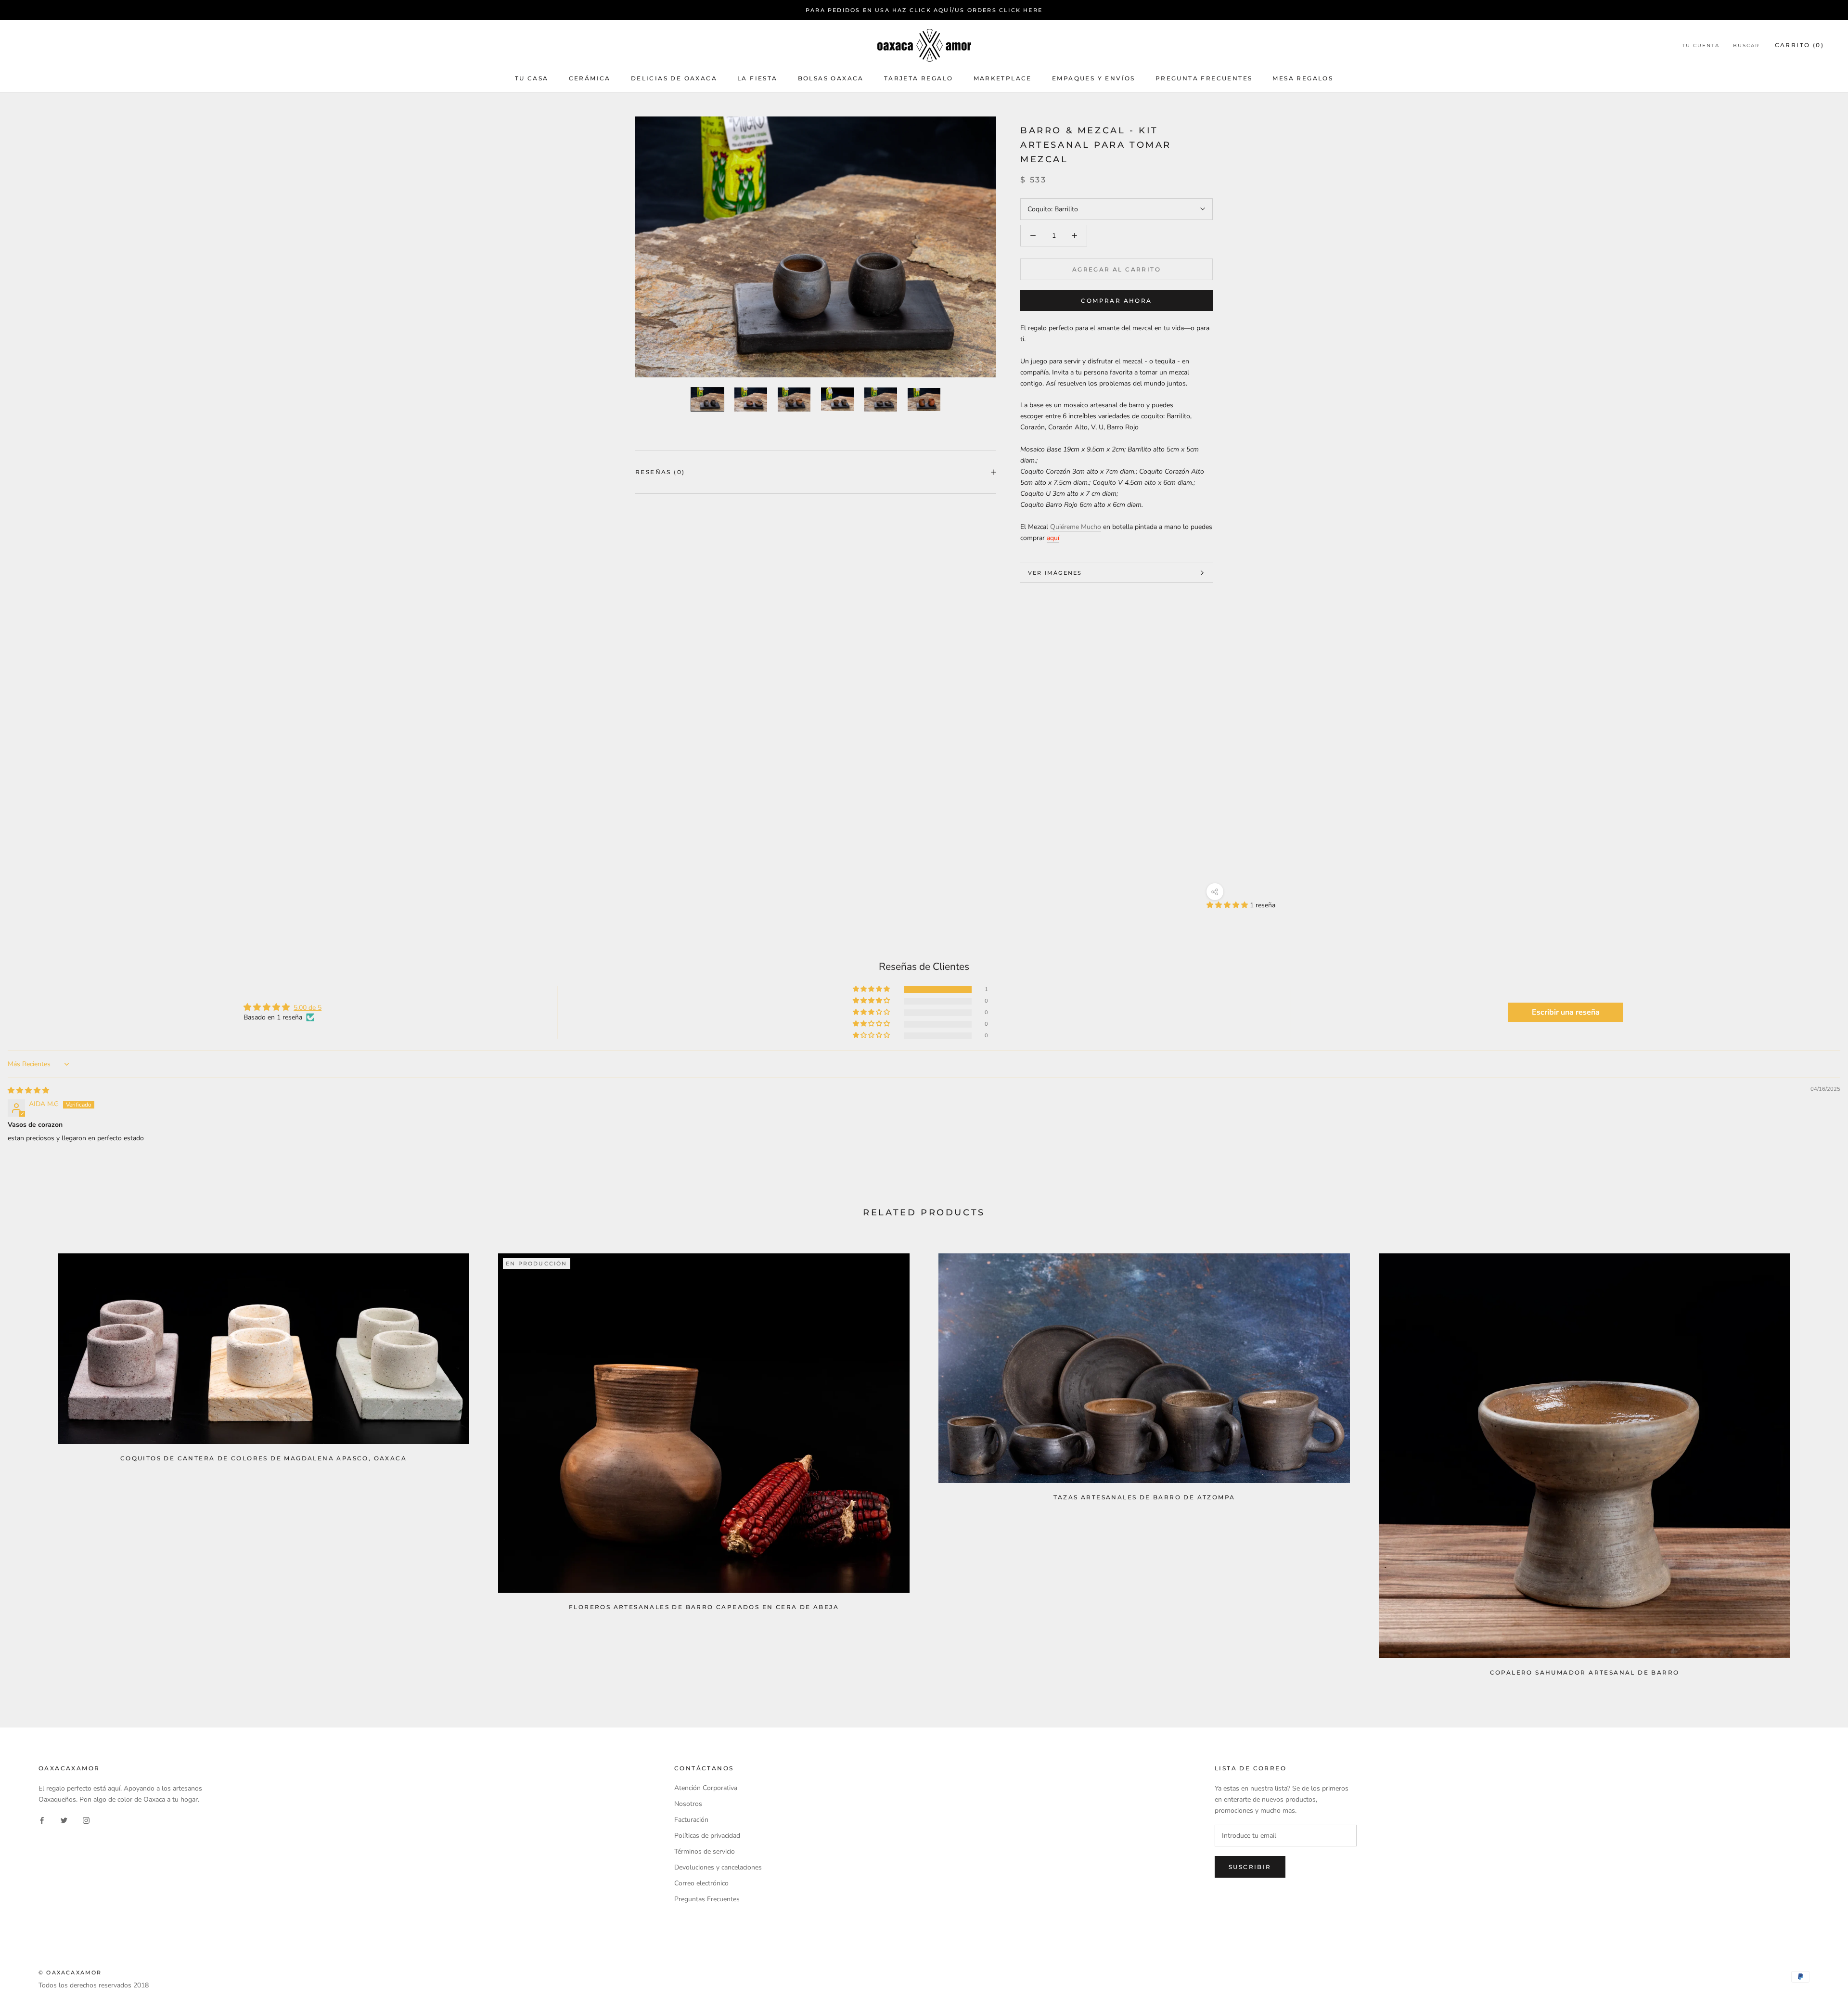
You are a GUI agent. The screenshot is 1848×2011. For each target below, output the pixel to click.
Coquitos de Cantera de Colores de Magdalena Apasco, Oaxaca (263, 1458)
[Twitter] (64, 1820)
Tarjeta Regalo (919, 78)
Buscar (1746, 46)
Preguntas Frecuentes (707, 1899)
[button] (1228, 905)
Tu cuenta (1701, 46)
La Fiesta (757, 78)
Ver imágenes (1055, 573)
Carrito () (1799, 45)
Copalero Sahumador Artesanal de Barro (1585, 1672)
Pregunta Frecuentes (1204, 78)
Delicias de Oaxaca (674, 78)
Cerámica (590, 78)
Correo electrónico (701, 1883)
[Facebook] (42, 1820)
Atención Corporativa (706, 1788)
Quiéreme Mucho (1076, 527)
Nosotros (688, 1804)
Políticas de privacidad (707, 1836)
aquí (1053, 538)
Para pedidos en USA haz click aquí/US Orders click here (924, 10)
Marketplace (1003, 78)
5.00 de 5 (308, 1008)
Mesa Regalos (1303, 78)
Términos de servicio (705, 1851)
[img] (28, 1090)
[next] (1818, 1461)
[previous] (30, 1461)
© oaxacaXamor (70, 1972)
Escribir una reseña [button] (1566, 1012)
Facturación (691, 1820)
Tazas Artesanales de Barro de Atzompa (1144, 1497)
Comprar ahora (1116, 301)
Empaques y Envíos (1094, 78)
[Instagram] (86, 1820)
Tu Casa (532, 78)
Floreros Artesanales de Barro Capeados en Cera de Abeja (704, 1607)
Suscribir (1250, 1867)
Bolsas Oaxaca (831, 78)
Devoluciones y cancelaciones (718, 1867)
